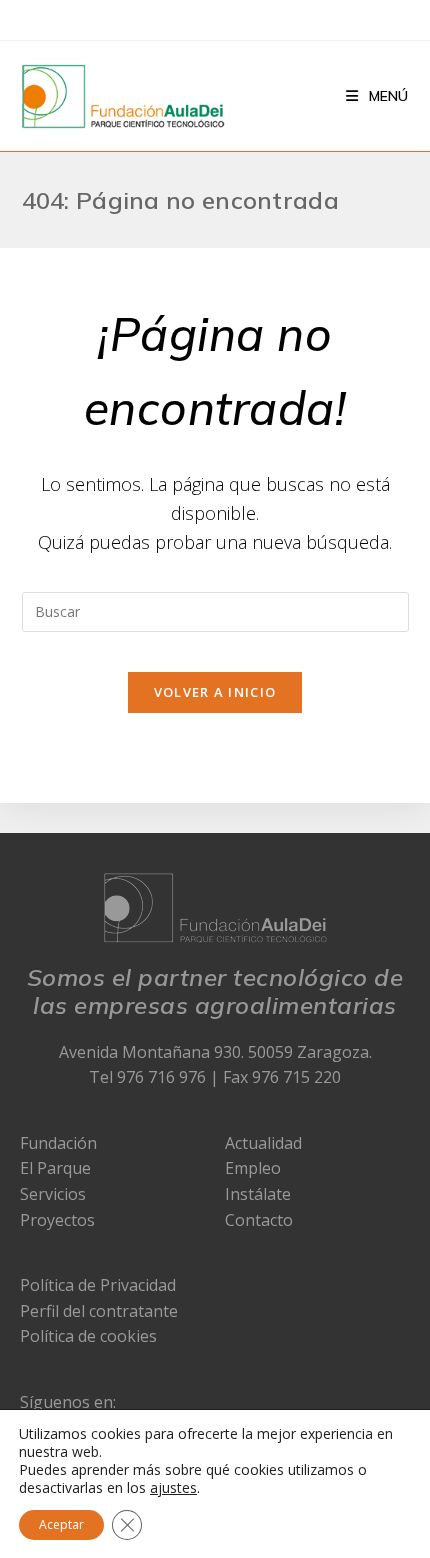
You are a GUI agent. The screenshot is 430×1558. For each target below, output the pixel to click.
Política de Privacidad (98, 1285)
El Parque (55, 1168)
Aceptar (61, 1524)
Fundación (58, 1143)
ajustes (173, 1488)
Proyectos (57, 1220)
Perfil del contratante (99, 1311)
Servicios (53, 1194)
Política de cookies (88, 1336)
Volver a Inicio (215, 692)
